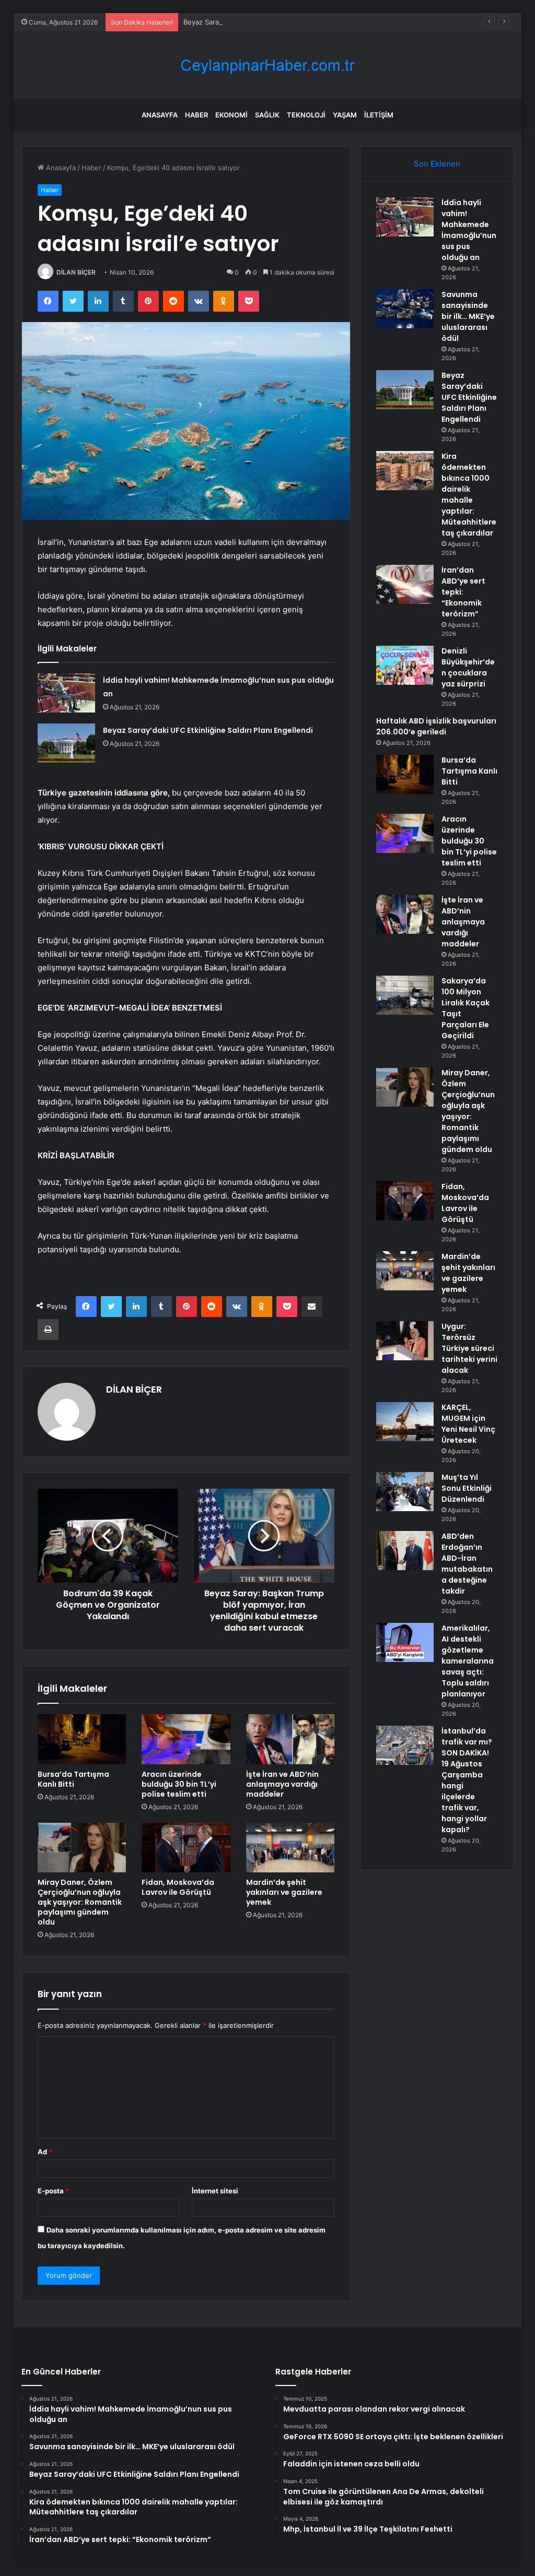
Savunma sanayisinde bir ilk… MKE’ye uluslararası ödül (468, 316)
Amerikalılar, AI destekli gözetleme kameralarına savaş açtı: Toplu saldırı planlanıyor (468, 1661)
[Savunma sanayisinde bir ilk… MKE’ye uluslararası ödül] (405, 309)
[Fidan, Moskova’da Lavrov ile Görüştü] (186, 1848)
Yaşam (345, 115)
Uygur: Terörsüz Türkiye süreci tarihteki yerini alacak (469, 1348)
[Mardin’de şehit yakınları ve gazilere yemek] (290, 1848)
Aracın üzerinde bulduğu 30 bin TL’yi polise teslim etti (179, 1784)
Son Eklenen (437, 164)
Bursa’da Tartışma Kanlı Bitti (73, 1779)
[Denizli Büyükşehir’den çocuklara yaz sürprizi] (405, 665)
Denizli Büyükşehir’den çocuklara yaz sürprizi (468, 667)
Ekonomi (231, 115)
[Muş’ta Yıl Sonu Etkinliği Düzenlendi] (405, 1492)
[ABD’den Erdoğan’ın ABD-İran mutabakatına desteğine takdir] (405, 1551)
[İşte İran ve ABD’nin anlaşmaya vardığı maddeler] (290, 1739)
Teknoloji (306, 115)
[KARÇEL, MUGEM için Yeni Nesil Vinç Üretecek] (405, 1422)
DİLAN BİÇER (76, 272)
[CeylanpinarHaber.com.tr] (267, 66)
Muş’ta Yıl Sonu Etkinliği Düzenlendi (467, 1488)
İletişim (379, 115)
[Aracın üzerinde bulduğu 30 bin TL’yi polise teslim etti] (186, 1739)
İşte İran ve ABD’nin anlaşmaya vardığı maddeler (282, 1784)
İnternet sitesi (215, 2191)
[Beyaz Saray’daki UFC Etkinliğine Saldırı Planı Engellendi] (66, 743)
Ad (45, 2152)
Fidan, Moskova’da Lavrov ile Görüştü (178, 1887)
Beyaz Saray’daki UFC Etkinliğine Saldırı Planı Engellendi (273, 22)
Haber (196, 115)
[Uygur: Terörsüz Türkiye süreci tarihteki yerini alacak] (405, 1341)
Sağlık (267, 115)
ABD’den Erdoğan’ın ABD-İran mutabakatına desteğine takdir (467, 1564)
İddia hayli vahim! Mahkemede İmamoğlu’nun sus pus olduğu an (469, 230)
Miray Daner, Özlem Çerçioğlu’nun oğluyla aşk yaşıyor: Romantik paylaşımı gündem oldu (80, 1902)
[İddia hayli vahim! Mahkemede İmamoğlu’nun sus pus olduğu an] (66, 693)
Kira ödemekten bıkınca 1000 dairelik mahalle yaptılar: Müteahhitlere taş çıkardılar (469, 495)
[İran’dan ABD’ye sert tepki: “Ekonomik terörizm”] (405, 584)
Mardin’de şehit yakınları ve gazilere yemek (284, 1892)
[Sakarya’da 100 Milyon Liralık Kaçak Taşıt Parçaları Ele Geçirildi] (405, 995)
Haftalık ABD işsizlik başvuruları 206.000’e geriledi (436, 726)
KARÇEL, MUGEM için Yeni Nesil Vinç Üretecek (468, 1424)
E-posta (53, 2191)
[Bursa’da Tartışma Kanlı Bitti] (82, 1739)
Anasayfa (160, 115)
